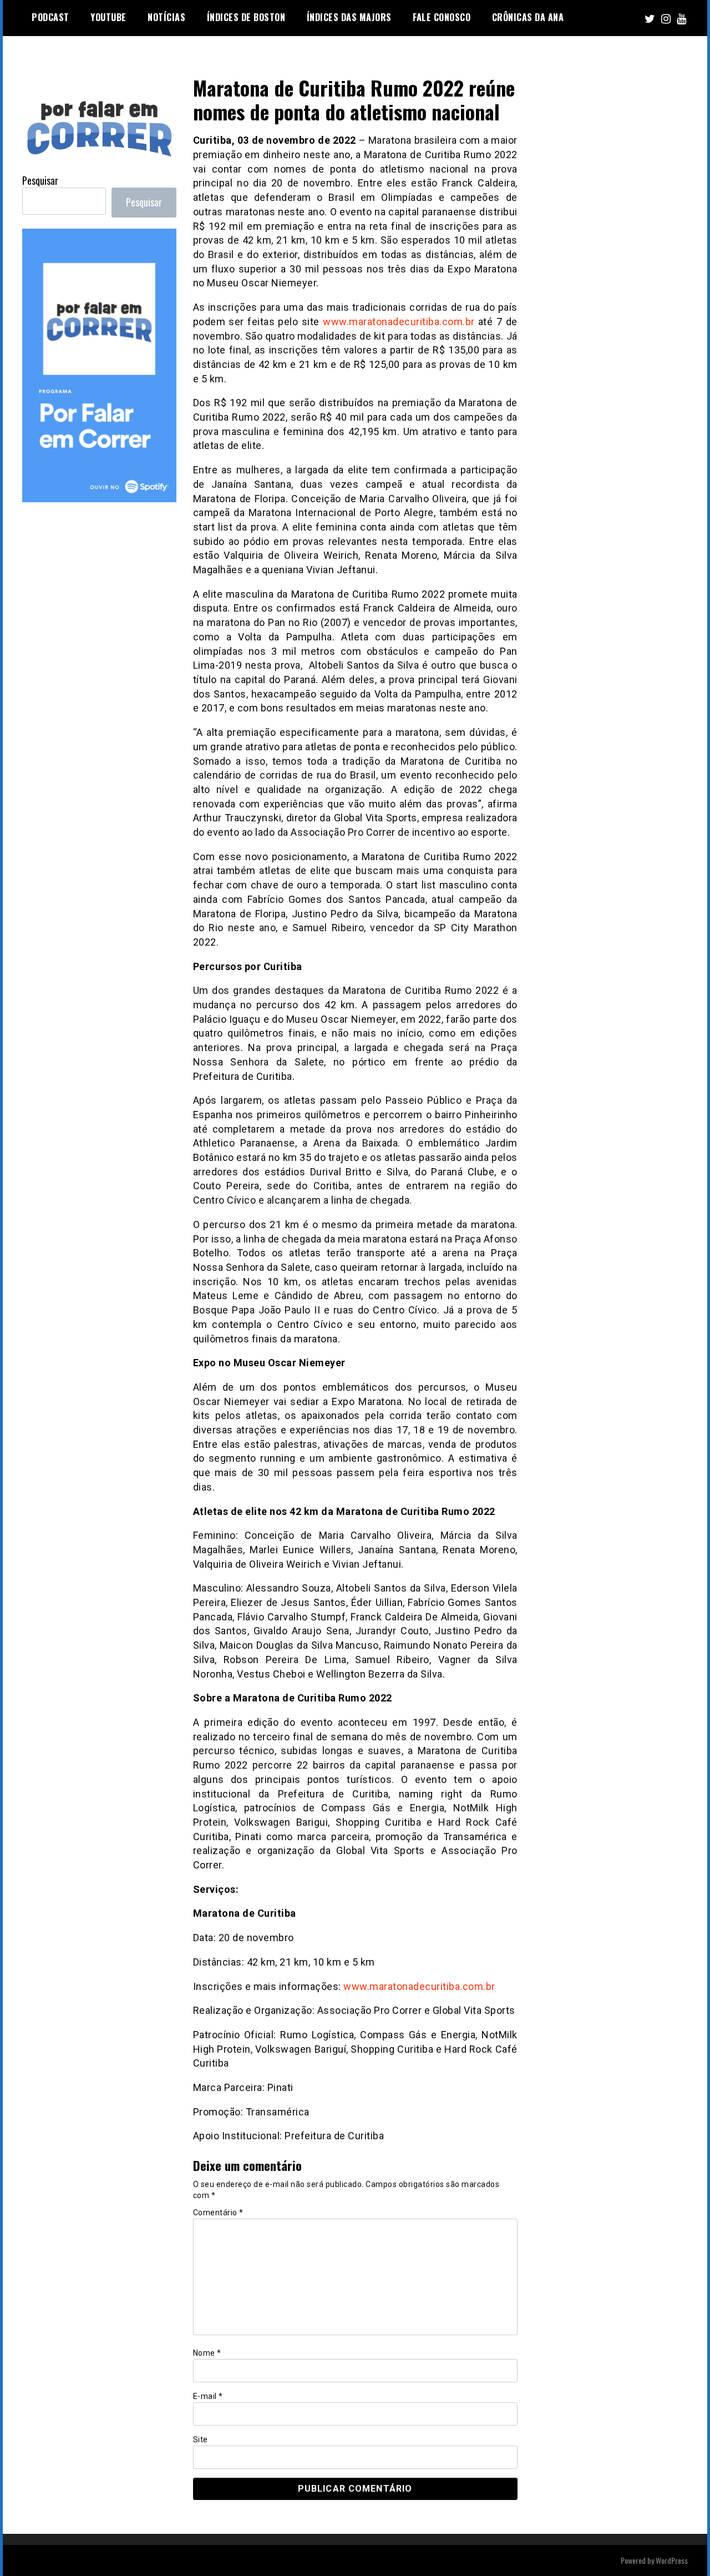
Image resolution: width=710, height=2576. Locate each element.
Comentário (218, 2213)
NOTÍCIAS (166, 17)
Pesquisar (40, 180)
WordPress (672, 2560)
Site (201, 2439)
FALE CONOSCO (442, 17)
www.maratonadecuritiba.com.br (399, 322)
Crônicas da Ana (528, 17)
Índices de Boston (246, 17)
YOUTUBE (108, 17)
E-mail (208, 2396)
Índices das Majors (349, 17)
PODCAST (50, 17)
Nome (207, 2353)
